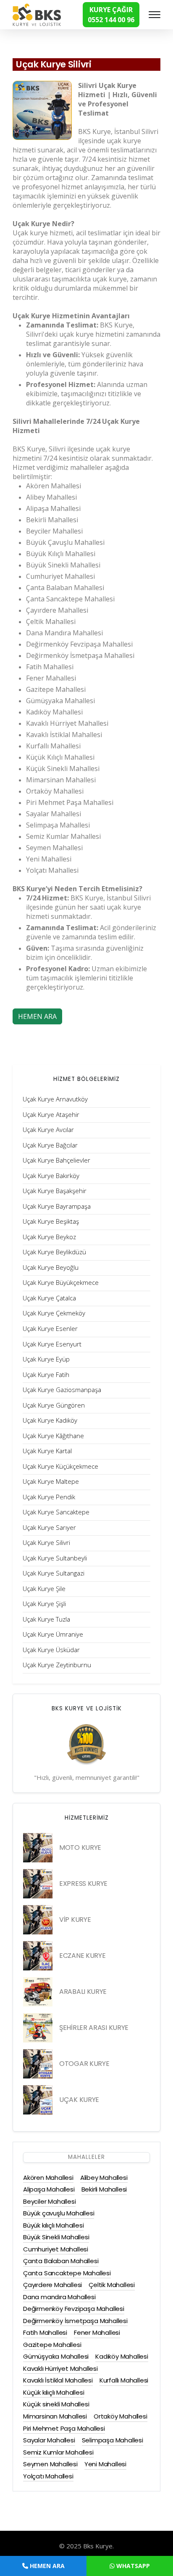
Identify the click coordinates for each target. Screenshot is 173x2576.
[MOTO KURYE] (38, 1848)
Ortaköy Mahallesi (121, 2416)
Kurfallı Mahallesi (124, 2380)
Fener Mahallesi (97, 2332)
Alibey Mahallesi (104, 2178)
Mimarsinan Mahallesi (55, 2416)
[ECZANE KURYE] (38, 1956)
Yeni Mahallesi (105, 2464)
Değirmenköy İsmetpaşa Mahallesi (75, 2321)
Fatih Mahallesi (45, 2332)
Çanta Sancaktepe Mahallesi (67, 2273)
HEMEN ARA (37, 1016)
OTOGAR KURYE (84, 2064)
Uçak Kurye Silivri (54, 64)
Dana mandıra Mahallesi (59, 2297)
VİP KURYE (75, 1920)
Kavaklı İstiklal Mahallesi (58, 2380)
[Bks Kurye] (37, 14)
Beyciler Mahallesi (49, 2201)
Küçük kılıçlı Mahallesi (54, 2392)
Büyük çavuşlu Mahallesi (59, 2213)
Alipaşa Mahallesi (49, 2189)
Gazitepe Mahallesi (52, 2345)
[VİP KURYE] (38, 1920)
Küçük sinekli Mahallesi (56, 2404)
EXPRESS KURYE (83, 1884)
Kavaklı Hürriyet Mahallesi (60, 2368)
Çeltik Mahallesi (112, 2285)
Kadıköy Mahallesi (122, 2356)
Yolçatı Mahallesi (48, 2476)
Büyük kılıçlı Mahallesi (53, 2225)
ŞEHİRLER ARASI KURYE (94, 2028)
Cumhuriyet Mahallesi (56, 2249)
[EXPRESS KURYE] (38, 1884)
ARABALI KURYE (83, 1992)
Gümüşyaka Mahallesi (56, 2356)
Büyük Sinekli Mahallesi (56, 2237)
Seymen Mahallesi (50, 2464)
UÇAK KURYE (79, 2100)
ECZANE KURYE (82, 1956)
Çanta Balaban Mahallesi (61, 2261)
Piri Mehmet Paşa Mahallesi (64, 2428)
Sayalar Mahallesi (49, 2440)
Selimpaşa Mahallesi (113, 2440)
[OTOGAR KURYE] (38, 2064)
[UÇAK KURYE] (38, 2100)
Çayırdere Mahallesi (52, 2285)
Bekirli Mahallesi (104, 2189)
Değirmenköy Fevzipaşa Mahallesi (74, 2309)
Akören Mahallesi (48, 2178)
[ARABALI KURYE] (38, 1992)
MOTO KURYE (80, 1848)
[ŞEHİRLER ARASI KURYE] (38, 2028)
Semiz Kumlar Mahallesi (58, 2452)
